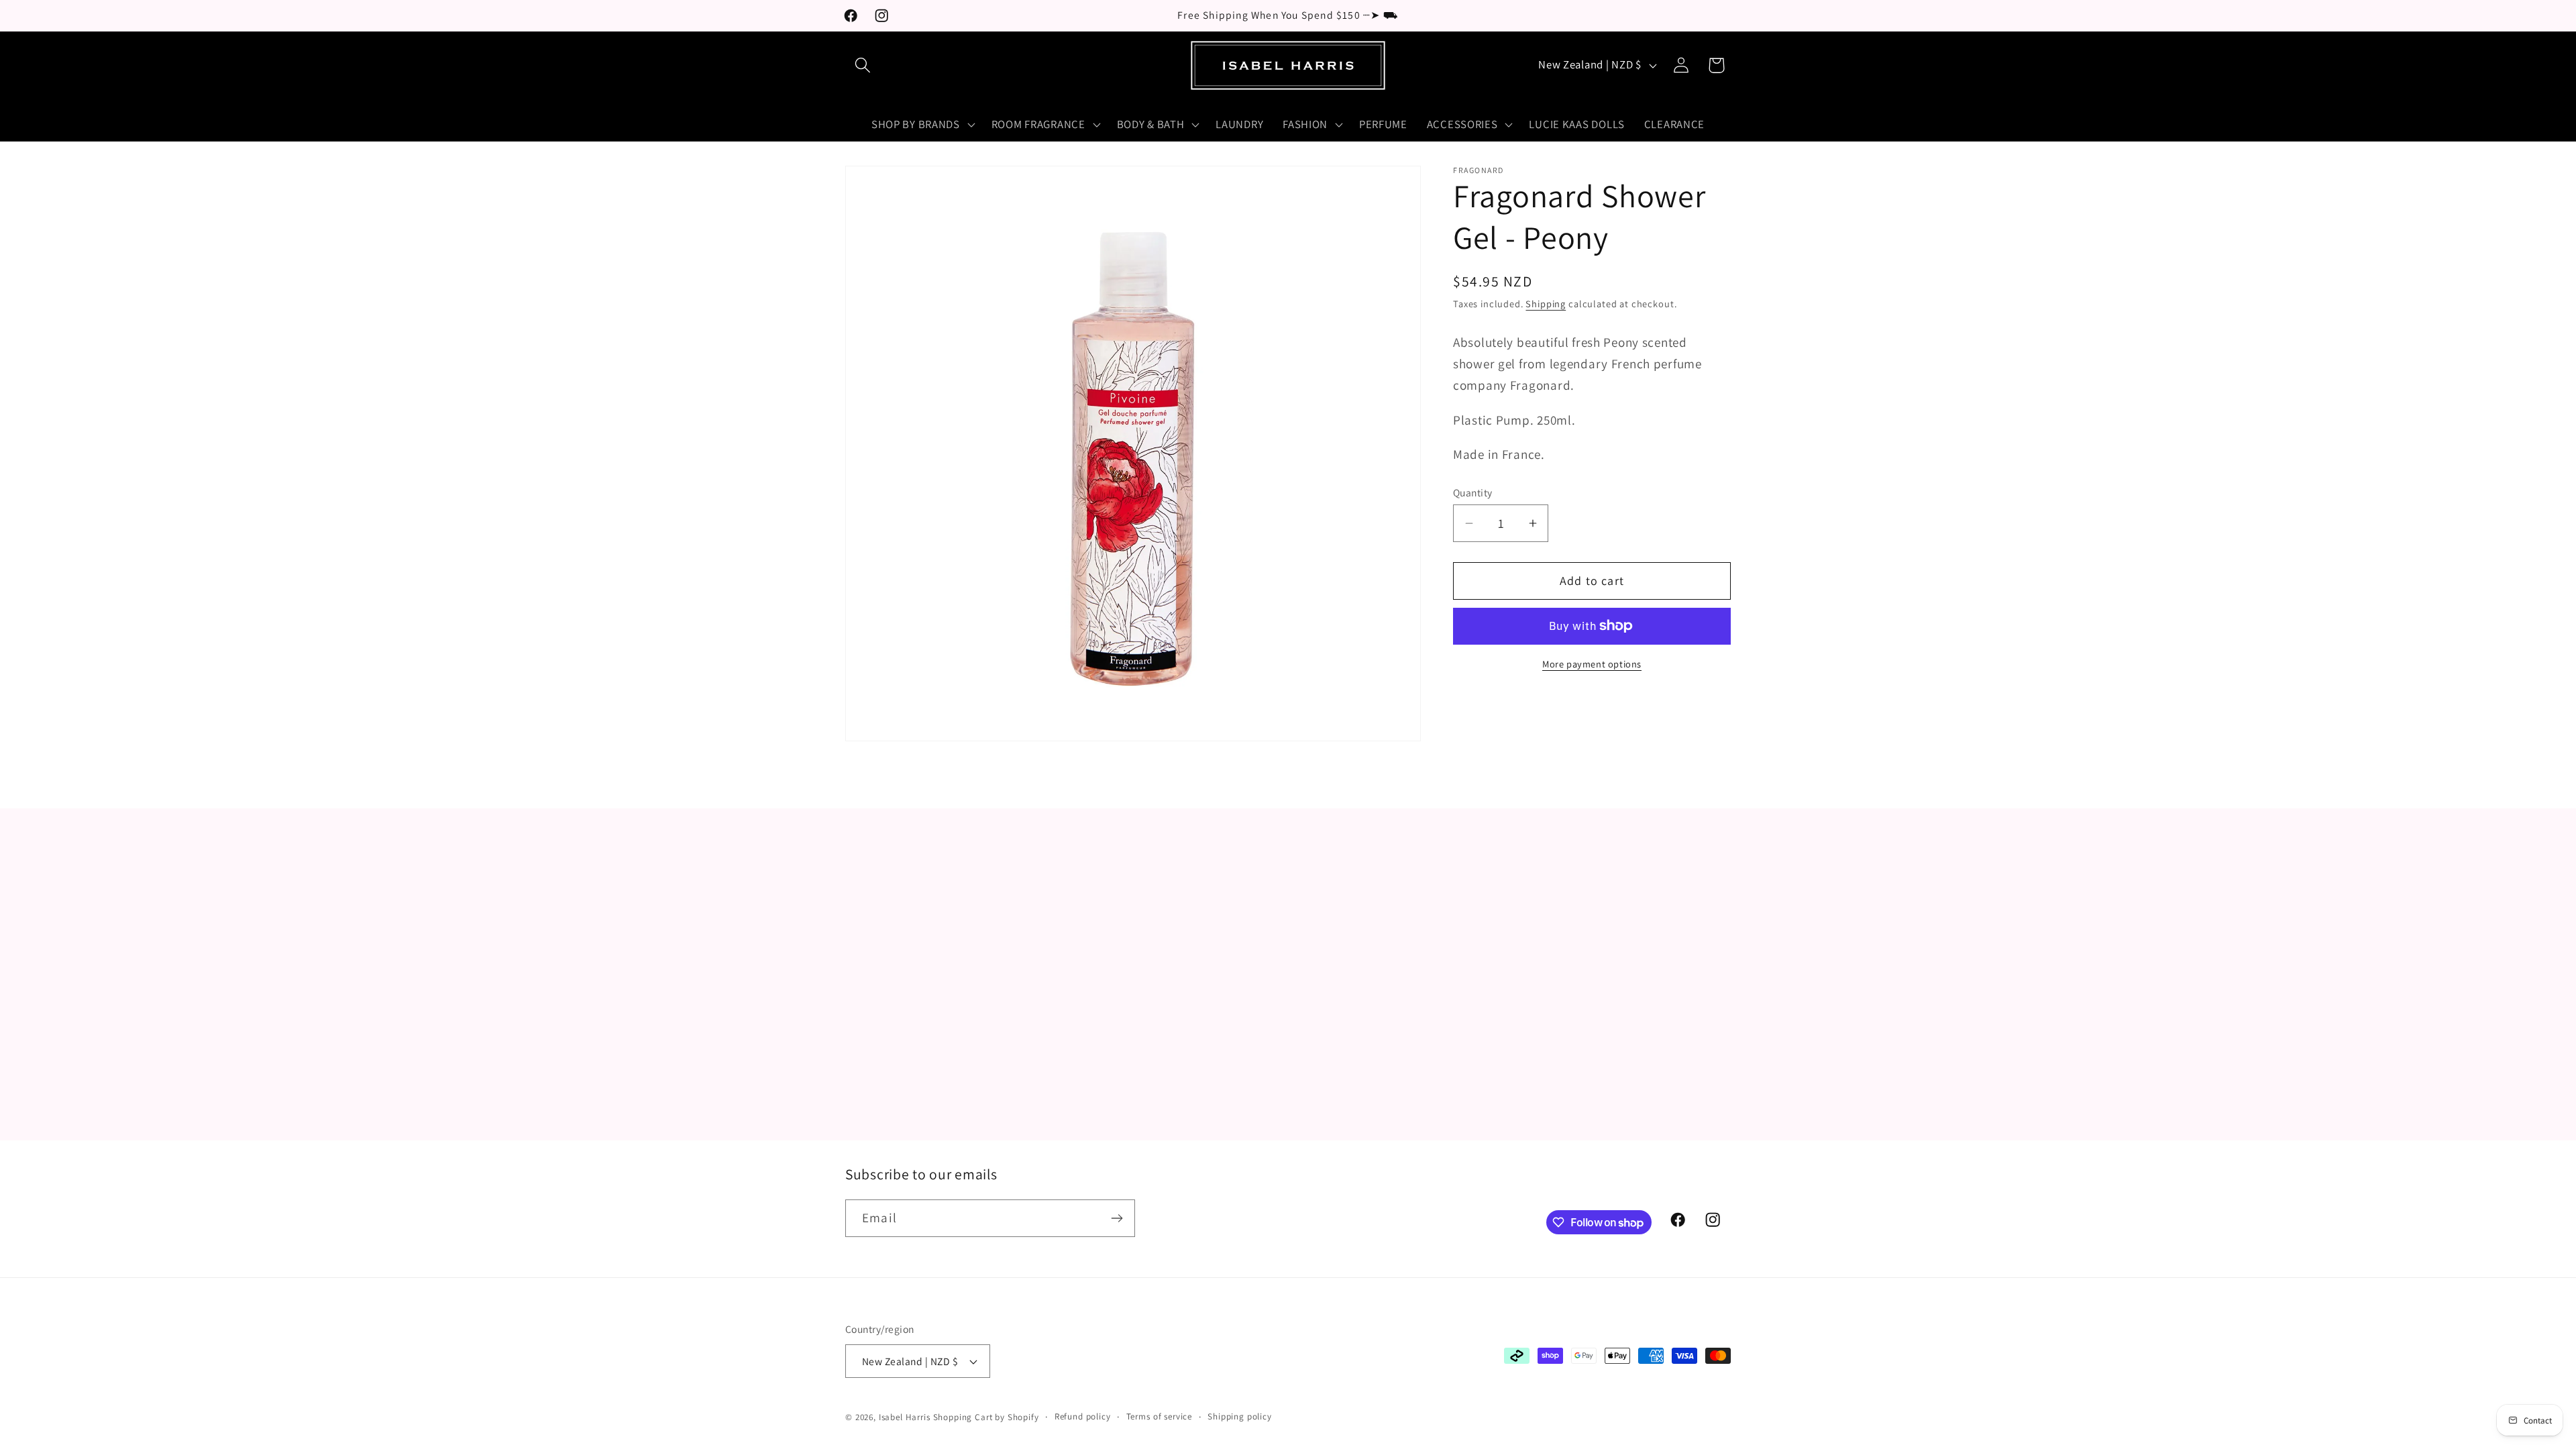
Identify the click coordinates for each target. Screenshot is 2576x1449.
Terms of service (1159, 1416)
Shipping (1546, 304)
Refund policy (1083, 1416)
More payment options (1592, 664)
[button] (863, 65)
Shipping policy (1240, 1416)
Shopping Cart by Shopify (986, 1417)
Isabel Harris (905, 1417)
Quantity (1473, 492)
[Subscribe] (1117, 1218)
